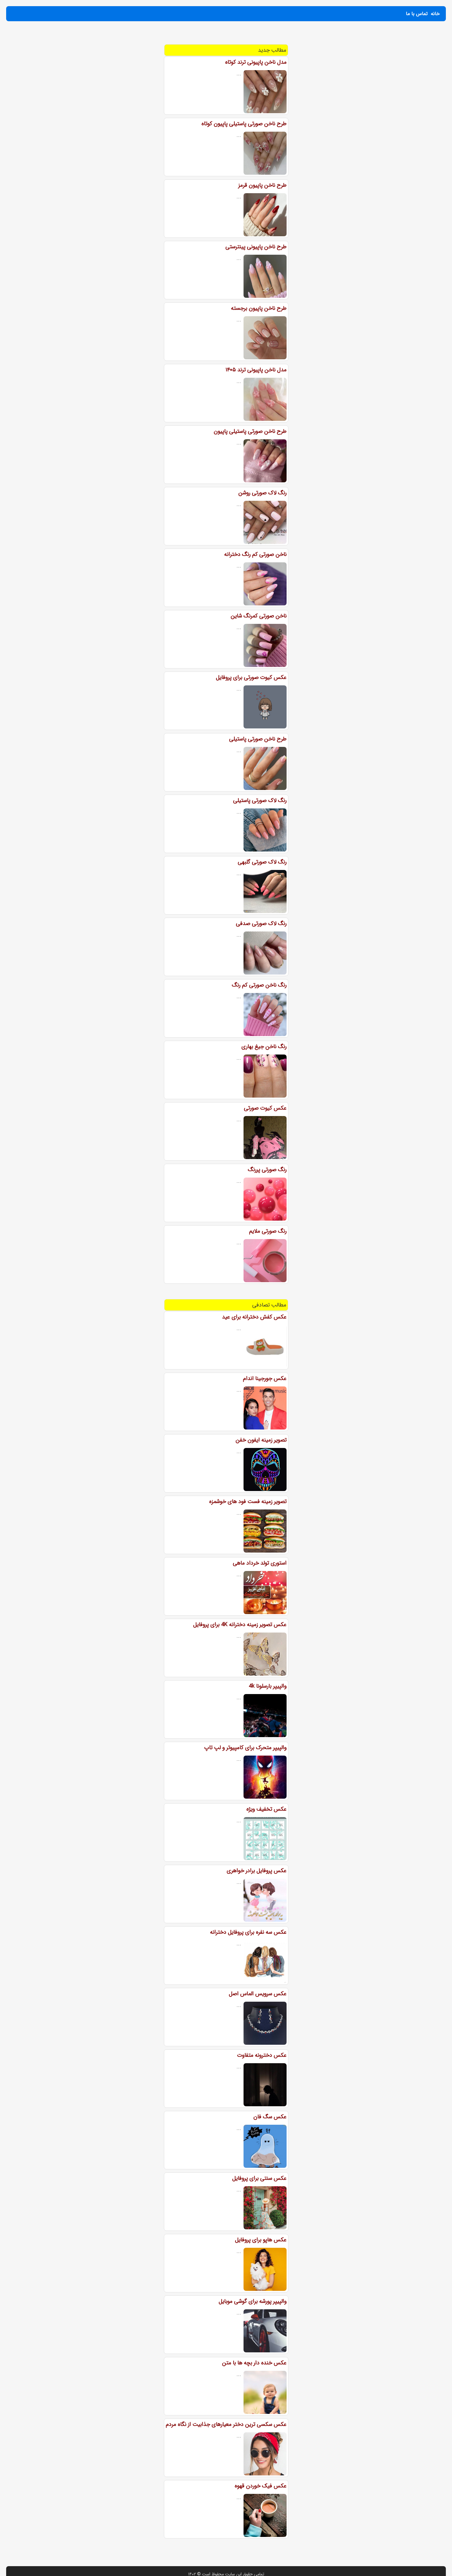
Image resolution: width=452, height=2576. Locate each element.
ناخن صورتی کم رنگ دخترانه (255, 554)
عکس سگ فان (270, 2117)
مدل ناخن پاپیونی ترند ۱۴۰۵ (256, 370)
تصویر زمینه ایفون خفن (261, 1440)
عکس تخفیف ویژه (266, 1809)
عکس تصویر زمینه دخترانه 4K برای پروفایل (240, 1625)
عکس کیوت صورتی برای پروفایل (251, 677)
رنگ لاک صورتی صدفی (261, 923)
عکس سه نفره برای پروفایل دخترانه (248, 1932)
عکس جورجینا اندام (265, 1378)
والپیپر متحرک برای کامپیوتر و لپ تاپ (245, 1748)
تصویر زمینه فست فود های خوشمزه (248, 1501)
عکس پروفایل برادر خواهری (257, 1871)
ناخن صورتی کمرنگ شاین (259, 616)
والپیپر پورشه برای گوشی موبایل (253, 2301)
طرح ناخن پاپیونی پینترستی (256, 247)
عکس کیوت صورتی (265, 1108)
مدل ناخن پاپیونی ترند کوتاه (256, 62)
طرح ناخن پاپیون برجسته (259, 308)
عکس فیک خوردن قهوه (261, 2486)
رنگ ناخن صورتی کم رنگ (259, 985)
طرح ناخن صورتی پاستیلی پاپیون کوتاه (244, 124)
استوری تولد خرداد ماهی (260, 1563)
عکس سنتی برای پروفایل (259, 2178)
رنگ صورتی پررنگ (267, 1170)
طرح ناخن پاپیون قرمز (262, 185)
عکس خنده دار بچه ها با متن (254, 2363)
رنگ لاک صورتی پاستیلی (260, 800)
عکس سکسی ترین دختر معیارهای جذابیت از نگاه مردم (226, 2424)
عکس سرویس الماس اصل (258, 1994)
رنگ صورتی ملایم (268, 1231)
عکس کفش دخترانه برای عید (254, 1317)
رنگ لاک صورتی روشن (262, 493)
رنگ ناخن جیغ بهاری (264, 1047)
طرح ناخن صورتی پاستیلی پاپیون (250, 431)
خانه (435, 14)
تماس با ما (417, 14)
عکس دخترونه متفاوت (262, 2055)
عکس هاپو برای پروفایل (261, 2240)
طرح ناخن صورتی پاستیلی (258, 739)
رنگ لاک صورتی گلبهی (262, 862)
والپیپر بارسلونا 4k (268, 1686)
